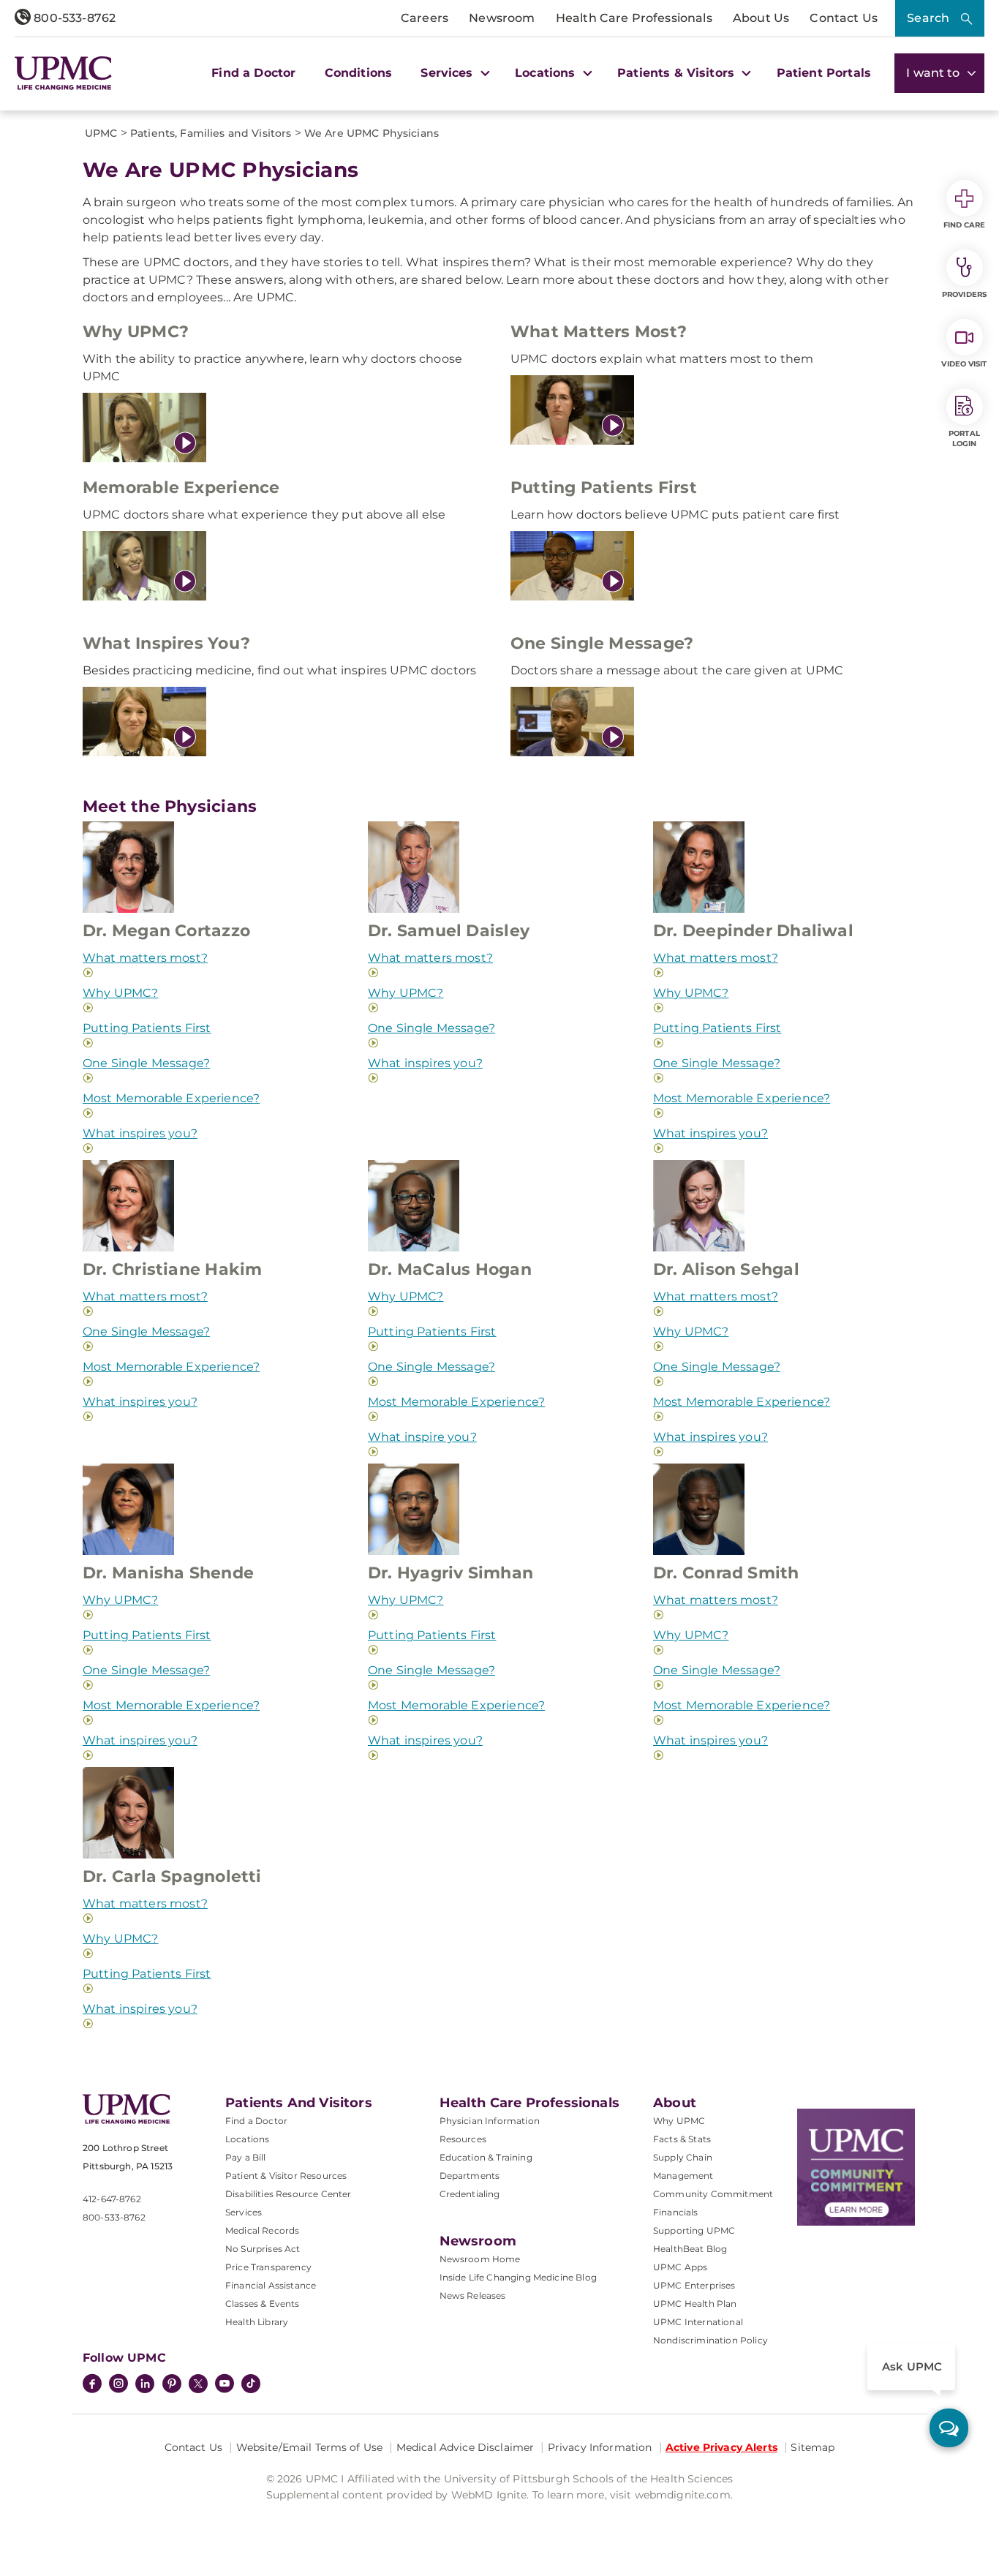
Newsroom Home (480, 2259)
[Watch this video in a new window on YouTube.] (286, 722)
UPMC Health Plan (695, 2304)
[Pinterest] (172, 2385)
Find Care (965, 225)
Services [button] (448, 73)
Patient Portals (824, 73)
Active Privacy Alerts (721, 2447)
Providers (964, 294)
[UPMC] (63, 73)
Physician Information (490, 2121)
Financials (676, 2212)
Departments (470, 2176)
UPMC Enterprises (694, 2285)
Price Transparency (268, 2267)
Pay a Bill (246, 2157)
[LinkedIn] (145, 2385)
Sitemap (813, 2447)
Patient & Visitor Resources (286, 2176)
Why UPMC (679, 2121)
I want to (935, 73)
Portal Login (964, 438)
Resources (463, 2139)
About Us (761, 18)
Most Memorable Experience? (171, 1098)
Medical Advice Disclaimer (465, 2447)
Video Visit (964, 364)
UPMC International (698, 2322)
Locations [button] (547, 73)
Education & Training (486, 2157)
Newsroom (502, 18)
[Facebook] (92, 2385)
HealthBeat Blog (690, 2249)
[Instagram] (118, 2385)
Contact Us (844, 18)
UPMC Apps (680, 2267)
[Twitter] (198, 2384)
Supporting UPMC (694, 2230)
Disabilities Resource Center (288, 2194)
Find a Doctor (253, 73)
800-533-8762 (73, 18)
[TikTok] (251, 2384)
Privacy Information (600, 2447)
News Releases (473, 2296)
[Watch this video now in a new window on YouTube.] (286, 428)
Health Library (257, 2322)
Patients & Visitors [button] (678, 73)
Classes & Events (263, 2304)
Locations (247, 2139)
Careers (425, 18)
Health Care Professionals (634, 18)
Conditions (359, 73)
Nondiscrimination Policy (710, 2340)
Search (928, 18)
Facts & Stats (682, 2139)
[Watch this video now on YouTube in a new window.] (286, 566)
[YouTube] (225, 2385)
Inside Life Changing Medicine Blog (518, 2277)
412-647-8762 (112, 2199)
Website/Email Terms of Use (310, 2447)
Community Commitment (713, 2194)
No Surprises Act (263, 2249)
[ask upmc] (949, 2428)
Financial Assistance (271, 2285)
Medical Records (262, 2230)
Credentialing (470, 2194)
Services (244, 2212)
